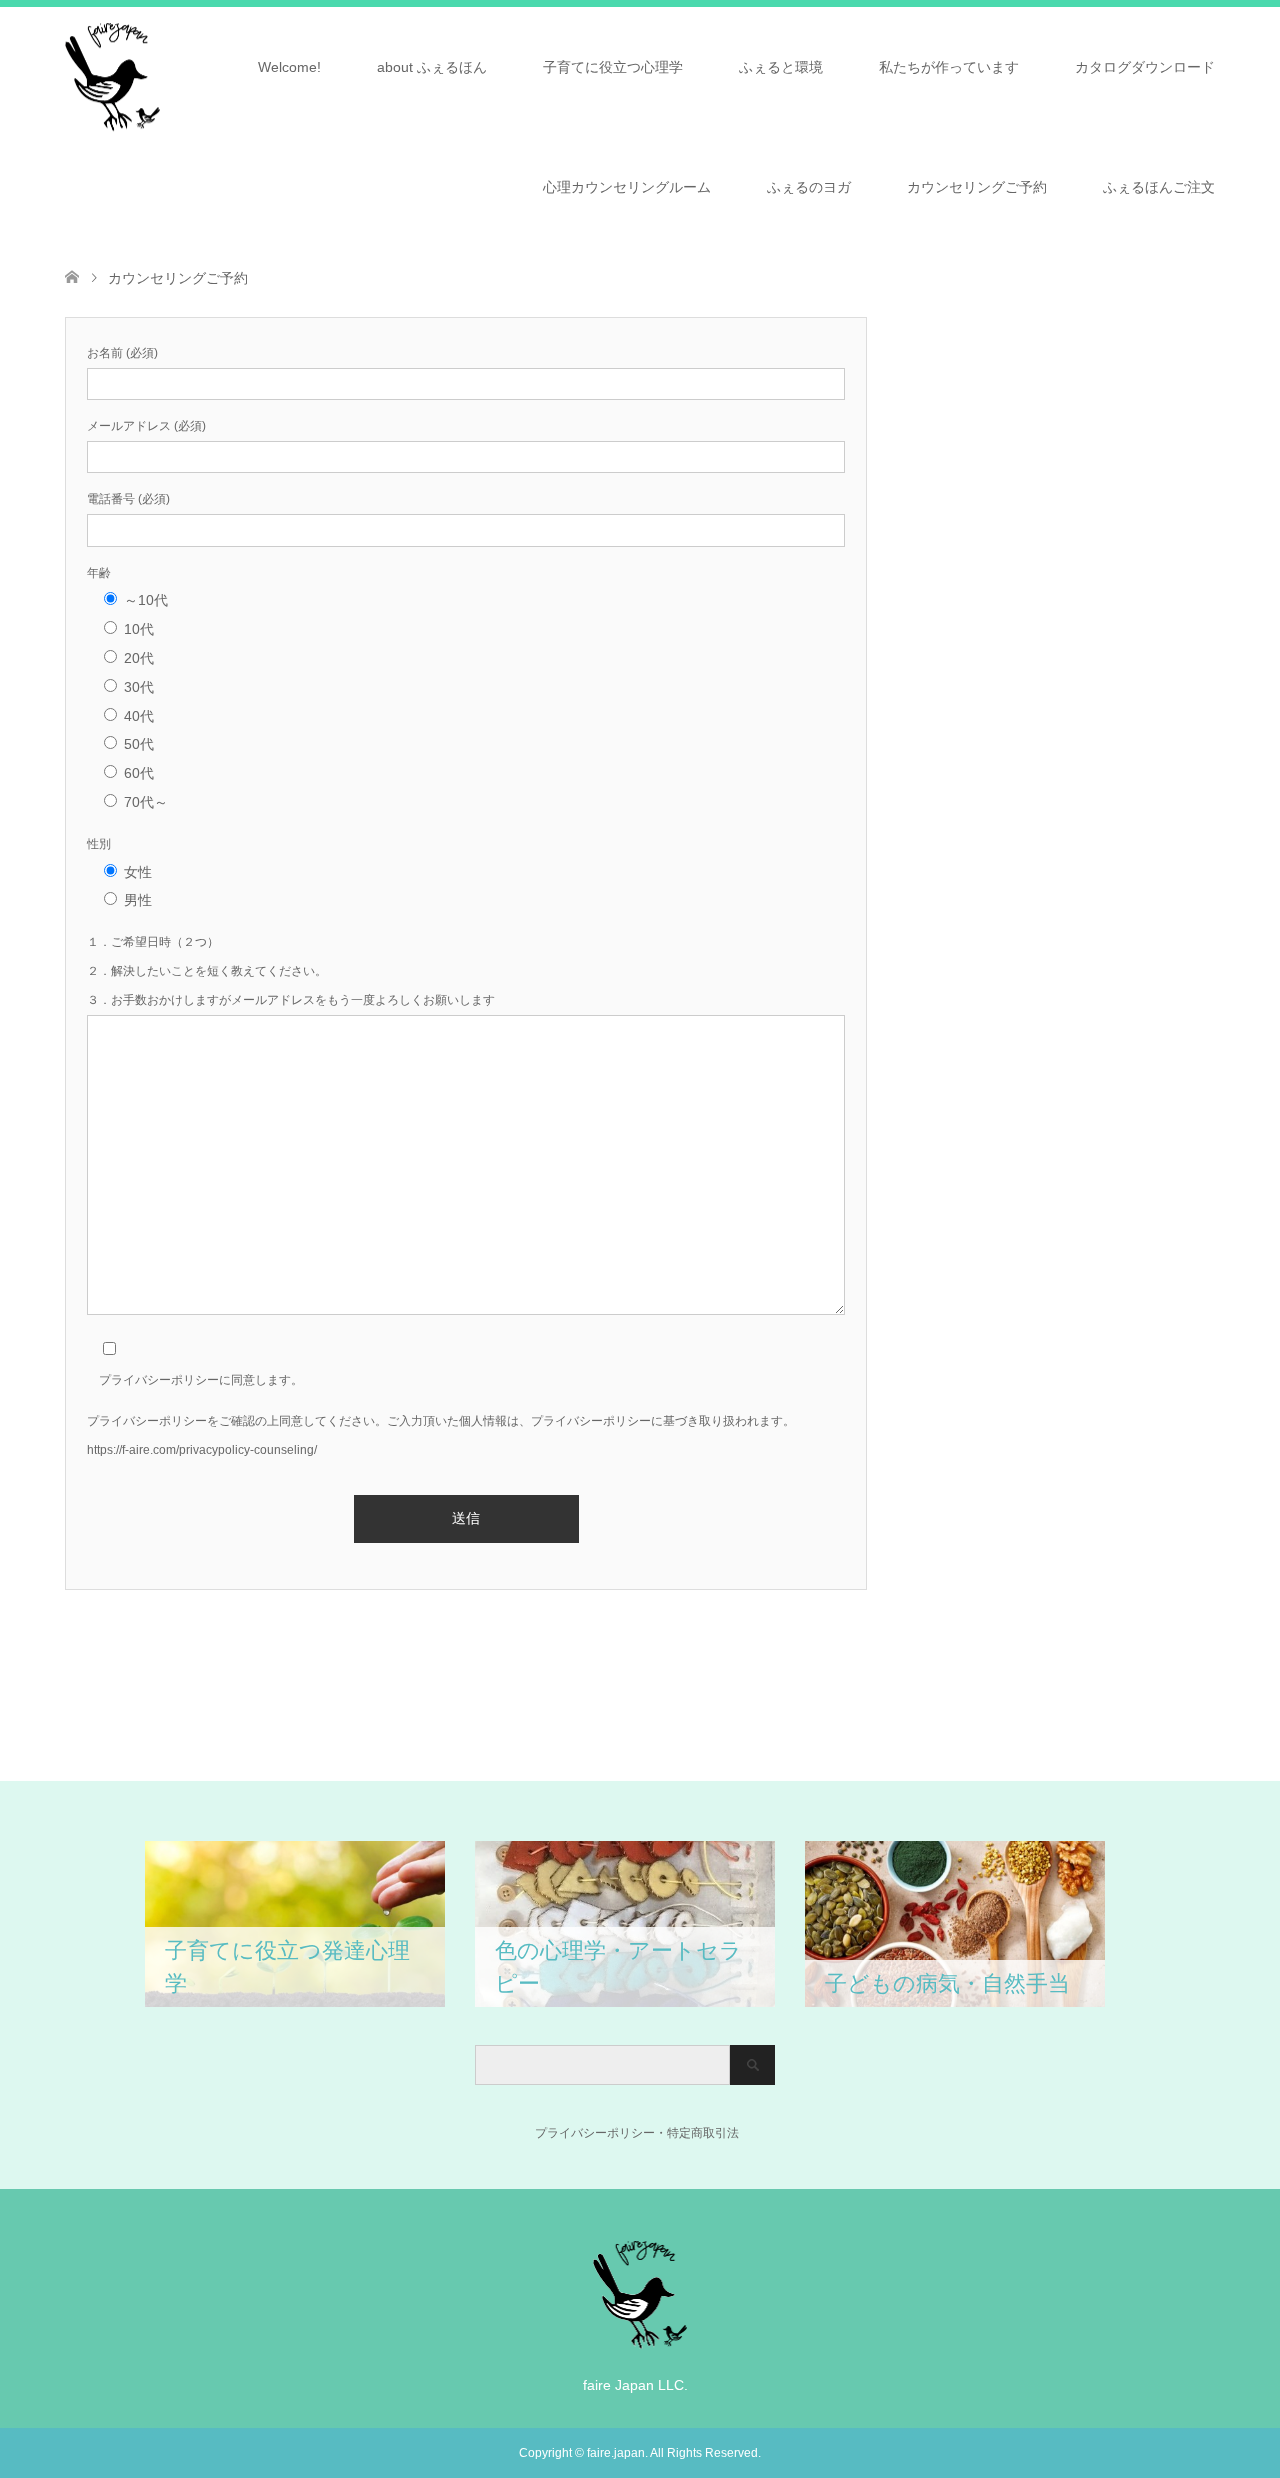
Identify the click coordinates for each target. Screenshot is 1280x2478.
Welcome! (289, 67)
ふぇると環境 (781, 67)
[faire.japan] (640, 2340)
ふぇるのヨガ (809, 187)
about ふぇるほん (432, 67)
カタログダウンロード (1145, 67)
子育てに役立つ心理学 (613, 67)
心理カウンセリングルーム (627, 187)
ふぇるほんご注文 (1159, 187)
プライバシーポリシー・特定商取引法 (607, 2133)
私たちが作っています (949, 67)
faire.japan (616, 2453)
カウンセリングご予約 (977, 187)
